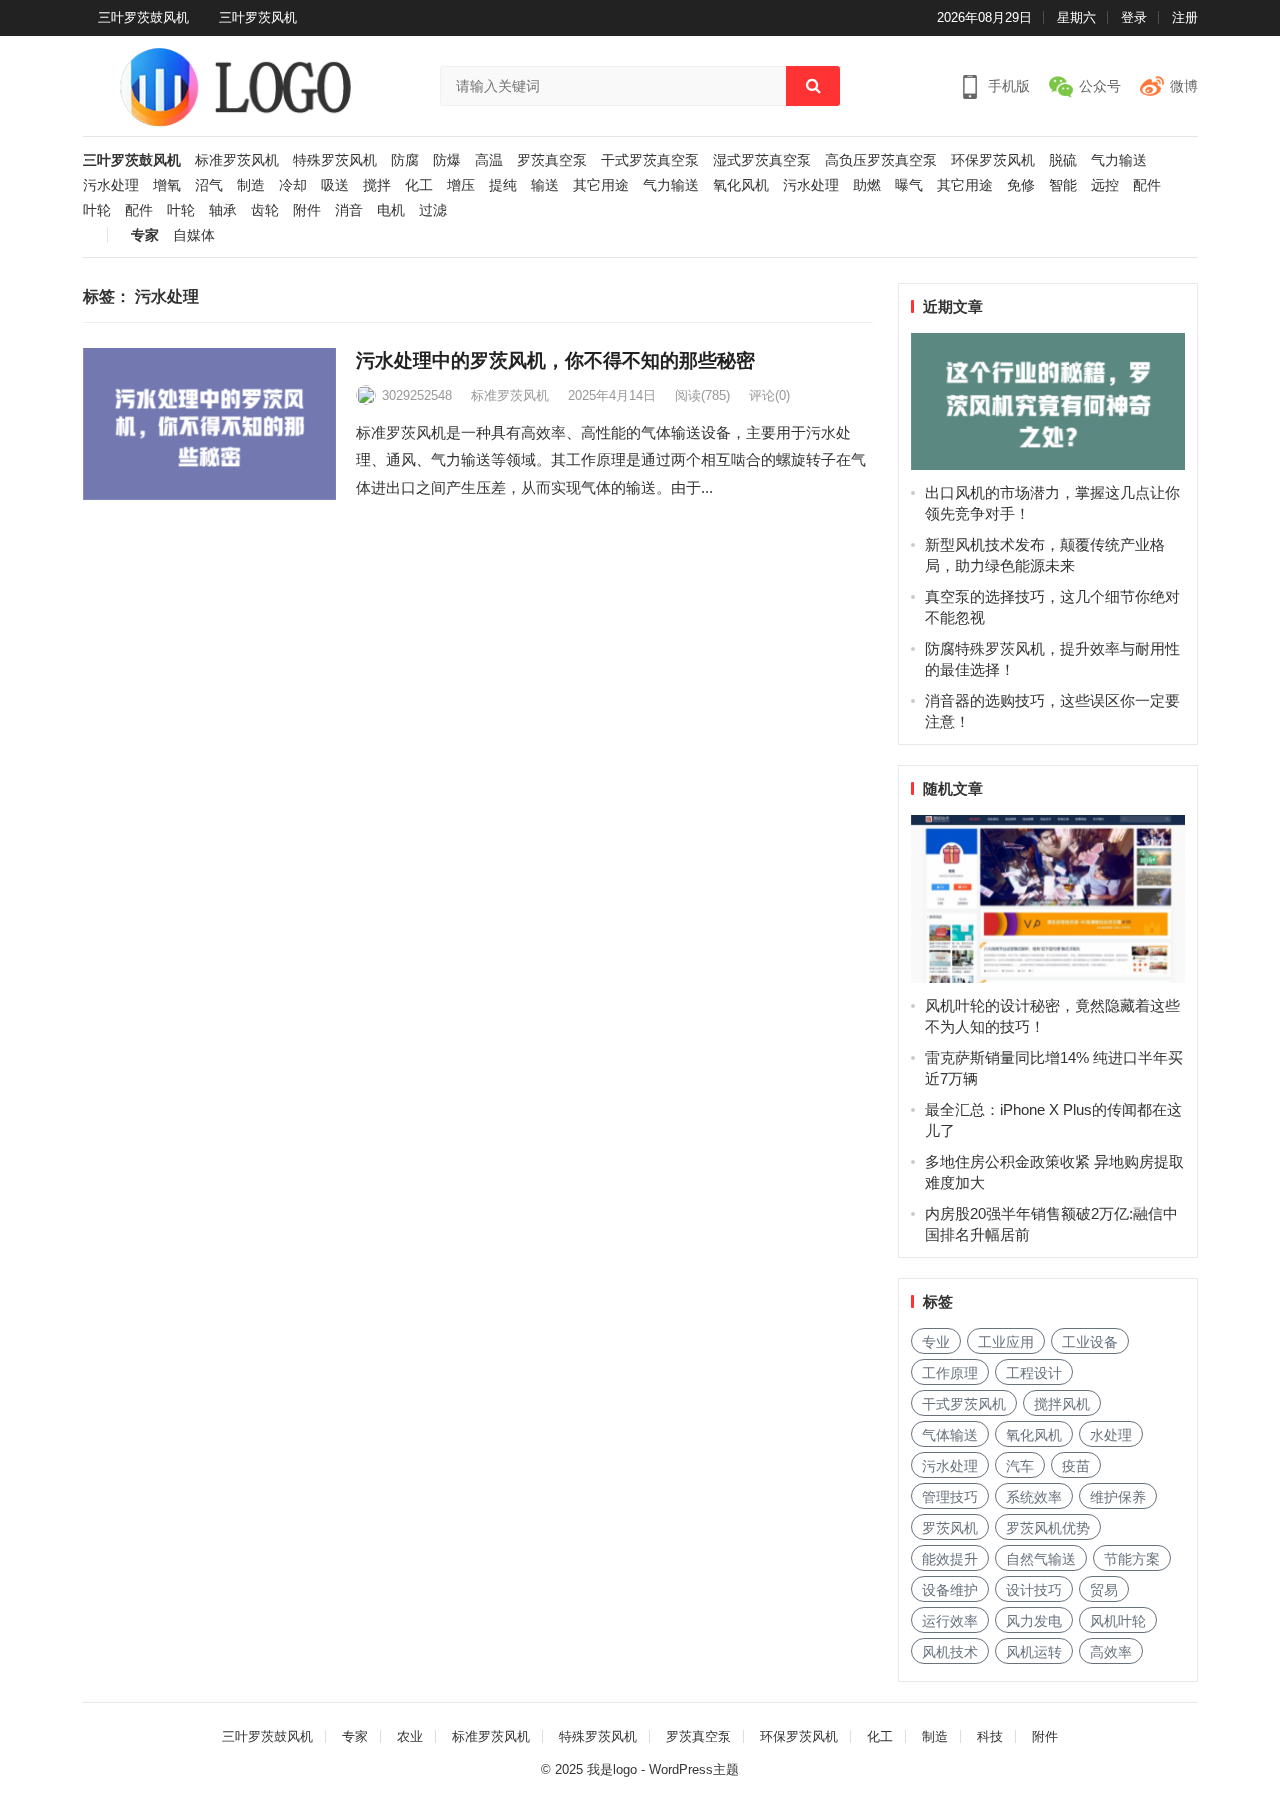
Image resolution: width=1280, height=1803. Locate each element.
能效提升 (950, 1559)
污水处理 (111, 185)
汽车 (1020, 1466)
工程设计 (1034, 1373)
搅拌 (377, 185)
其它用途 (601, 185)
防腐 (405, 160)
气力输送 (1119, 160)
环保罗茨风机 (993, 160)
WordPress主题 (694, 1769)
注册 (1185, 17)
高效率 (1111, 1652)
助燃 (867, 185)
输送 (545, 185)
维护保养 (1118, 1497)
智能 (1063, 185)
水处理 (1111, 1435)
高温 (489, 160)
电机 (391, 210)
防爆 (447, 160)
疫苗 (1076, 1466)
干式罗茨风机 (964, 1404)
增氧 (167, 185)
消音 (349, 210)
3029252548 (417, 395)
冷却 (293, 185)
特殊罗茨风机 (335, 160)
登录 (1134, 17)
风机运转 (1034, 1652)
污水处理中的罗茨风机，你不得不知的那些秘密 (555, 360)
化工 (419, 185)
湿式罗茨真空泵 (762, 160)
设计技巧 (1034, 1590)
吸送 (335, 185)
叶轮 (97, 210)
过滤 (433, 210)
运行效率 (950, 1621)
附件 (307, 210)
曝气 (909, 185)
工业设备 (1090, 1342)
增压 (461, 185)
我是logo (612, 1769)
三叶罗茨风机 (258, 17)
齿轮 (265, 210)
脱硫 (1063, 160)
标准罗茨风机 (237, 160)
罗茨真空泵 (552, 160)
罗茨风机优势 (1048, 1528)
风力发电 (1034, 1621)
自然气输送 (1041, 1559)
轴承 (223, 210)
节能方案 (1132, 1559)
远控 (1105, 185)
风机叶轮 (1118, 1621)
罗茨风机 (950, 1528)
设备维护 (950, 1590)
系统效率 (1034, 1497)
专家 (145, 235)
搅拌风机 (1062, 1404)
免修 (1021, 185)
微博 (1184, 86)
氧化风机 (741, 185)
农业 (410, 1736)
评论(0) (769, 395)
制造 (251, 185)
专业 (936, 1342)
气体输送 (950, 1435)
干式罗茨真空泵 (650, 160)
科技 (990, 1736)
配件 (1147, 185)
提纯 (503, 185)
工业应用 (1006, 1342)
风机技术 (950, 1652)
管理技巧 (950, 1497)
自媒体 (194, 235)
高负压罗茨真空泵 (881, 160)
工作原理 (950, 1373)
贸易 (1104, 1590)
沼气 (209, 185)
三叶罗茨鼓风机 (143, 17)
